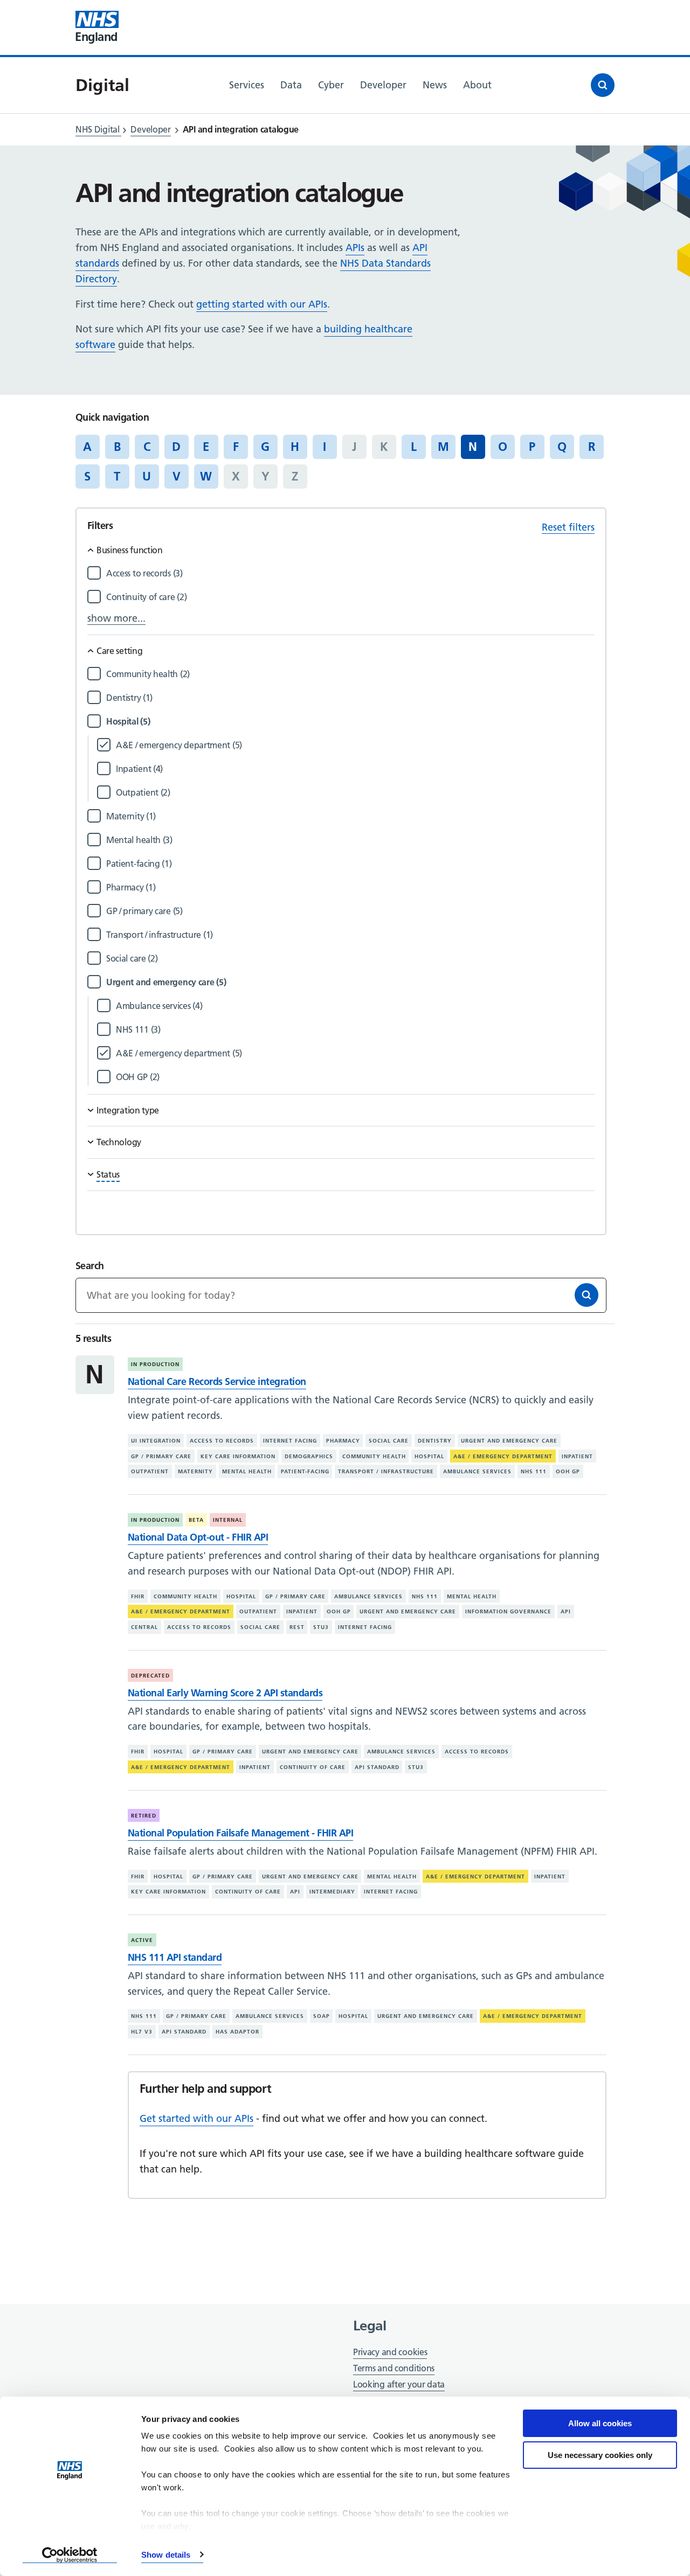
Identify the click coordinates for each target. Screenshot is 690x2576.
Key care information (238, 1456)
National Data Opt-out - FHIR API (198, 1537)
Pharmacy (343, 1441)
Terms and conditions (394, 2368)
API (566, 1611)
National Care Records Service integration (217, 1381)
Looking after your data (399, 2384)
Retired (144, 1816)
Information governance (508, 1611)
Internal (228, 1520)
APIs (355, 248)
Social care (389, 1441)
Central (144, 1627)
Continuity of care (313, 1767)
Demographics (309, 1456)
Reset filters (568, 527)
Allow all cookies (600, 2423)
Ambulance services (477, 1471)
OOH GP (568, 1471)
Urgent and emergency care (509, 1441)
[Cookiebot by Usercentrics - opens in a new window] (70, 2555)
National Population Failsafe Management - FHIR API (240, 1833)
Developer (150, 129)
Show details (166, 2555)
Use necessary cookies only (600, 2455)
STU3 (321, 1627)
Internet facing (290, 1441)
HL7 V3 (142, 2032)
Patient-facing (305, 1471)
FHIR (138, 1596)
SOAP (322, 2016)
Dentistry (435, 1441)
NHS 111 (534, 1471)
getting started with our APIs (262, 304)
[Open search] (603, 85)
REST (297, 1627)
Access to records (222, 1441)
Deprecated (150, 1676)
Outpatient (150, 1471)
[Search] (586, 1295)
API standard (377, 1767)
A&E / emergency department (503, 1456)
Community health (374, 1456)
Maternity (195, 1471)
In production (155, 1364)
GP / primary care (161, 1456)
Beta (196, 1520)
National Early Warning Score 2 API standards (225, 1693)
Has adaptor (237, 2032)
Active (142, 1940)
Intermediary (332, 1892)
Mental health (247, 1471)
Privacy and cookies (390, 2352)
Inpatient (577, 1456)
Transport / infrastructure (386, 1471)
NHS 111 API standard (175, 1957)
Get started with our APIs (196, 2118)
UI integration (156, 1441)
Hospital (429, 1456)
